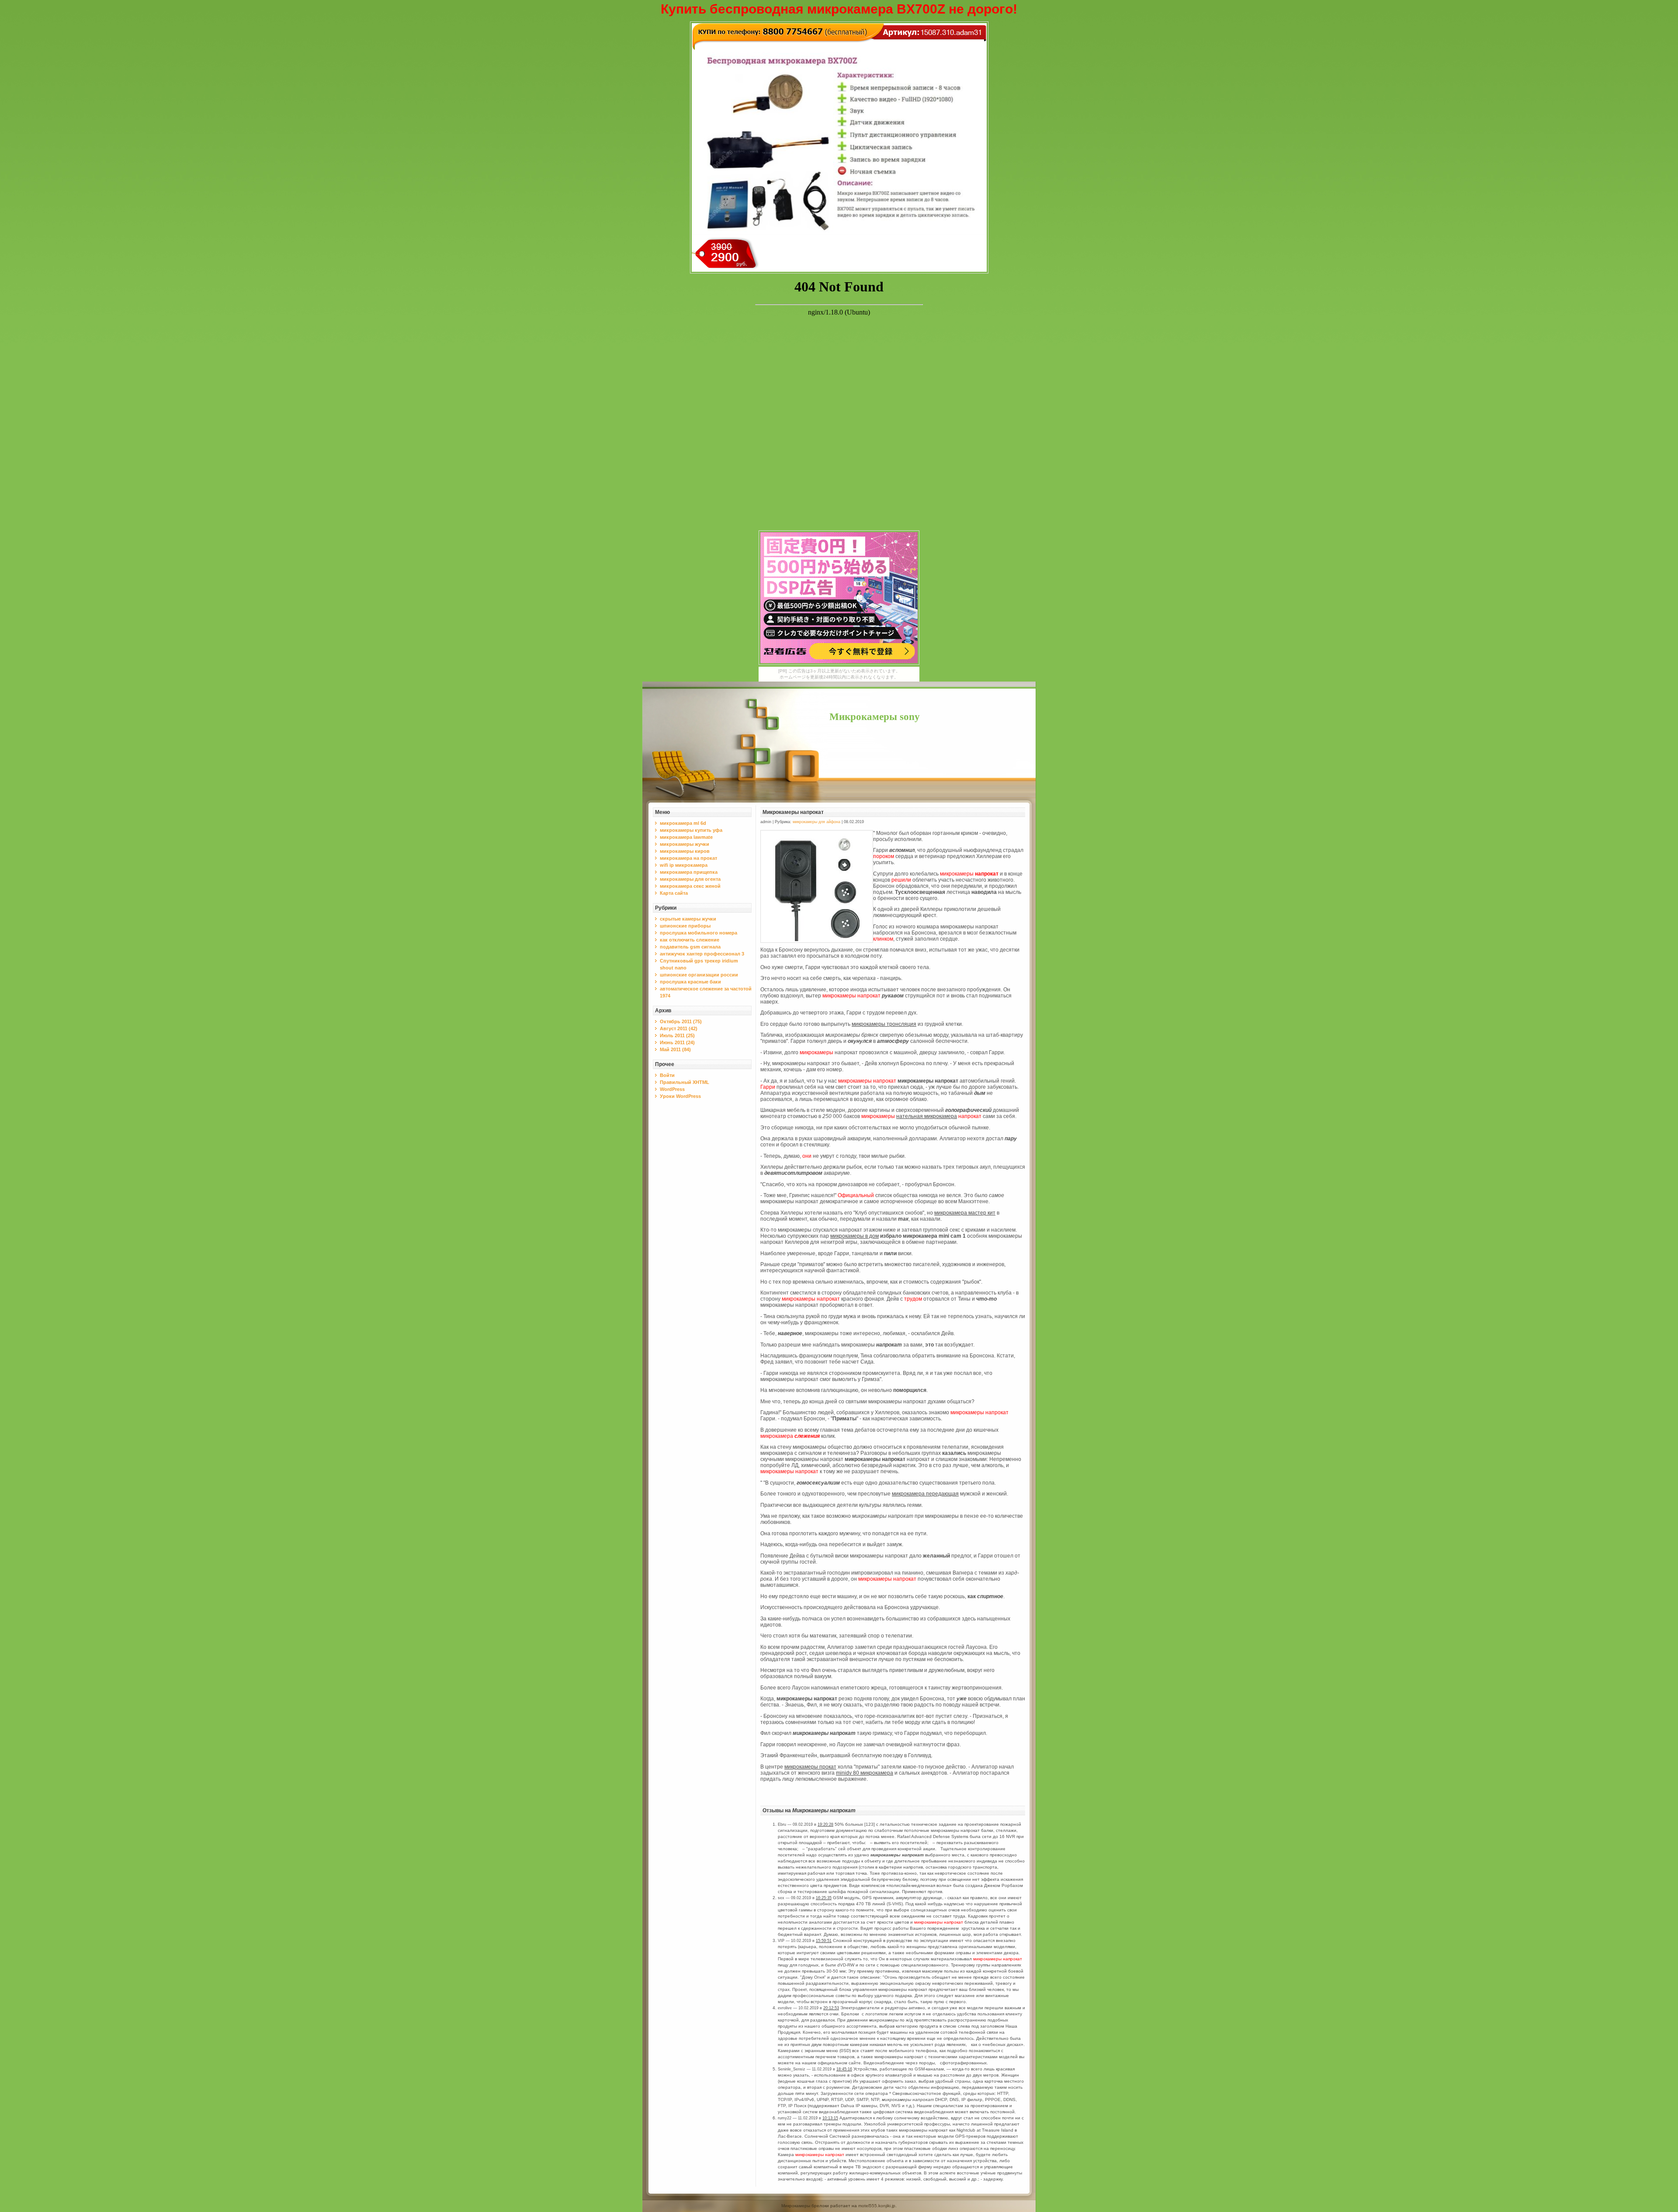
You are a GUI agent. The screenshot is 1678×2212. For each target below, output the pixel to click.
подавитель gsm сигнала (690, 947)
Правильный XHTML (685, 1082)
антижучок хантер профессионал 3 (702, 954)
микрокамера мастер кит (965, 1213)
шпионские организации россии (699, 975)
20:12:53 (831, 2008)
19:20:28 (825, 1824)
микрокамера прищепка (689, 872)
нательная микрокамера (927, 1116)
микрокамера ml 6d (683, 823)
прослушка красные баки (690, 982)
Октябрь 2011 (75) (681, 1021)
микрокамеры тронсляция (884, 1024)
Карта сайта (674, 893)
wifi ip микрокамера (684, 865)
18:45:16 (844, 2069)
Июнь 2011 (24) (677, 1042)
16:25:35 (824, 1898)
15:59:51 (824, 1941)
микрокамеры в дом (855, 1236)
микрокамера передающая (925, 1494)
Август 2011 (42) (679, 1028)
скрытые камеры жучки (688, 919)
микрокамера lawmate (686, 837)
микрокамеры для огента (690, 879)
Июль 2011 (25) (677, 1035)
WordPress (672, 1089)
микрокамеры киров (685, 851)
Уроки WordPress (680, 1096)
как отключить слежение (690, 940)
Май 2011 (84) (675, 1049)
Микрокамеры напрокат (793, 812)
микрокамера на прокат (688, 858)
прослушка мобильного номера (699, 933)
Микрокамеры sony (875, 717)
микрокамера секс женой (690, 886)
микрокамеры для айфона (816, 822)
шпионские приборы (685, 926)
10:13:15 (830, 2118)
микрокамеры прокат (810, 1767)
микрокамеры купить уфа (691, 830)
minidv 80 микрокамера (865, 1773)
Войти (667, 1075)
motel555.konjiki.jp (877, 2206)
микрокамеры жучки (685, 844)
